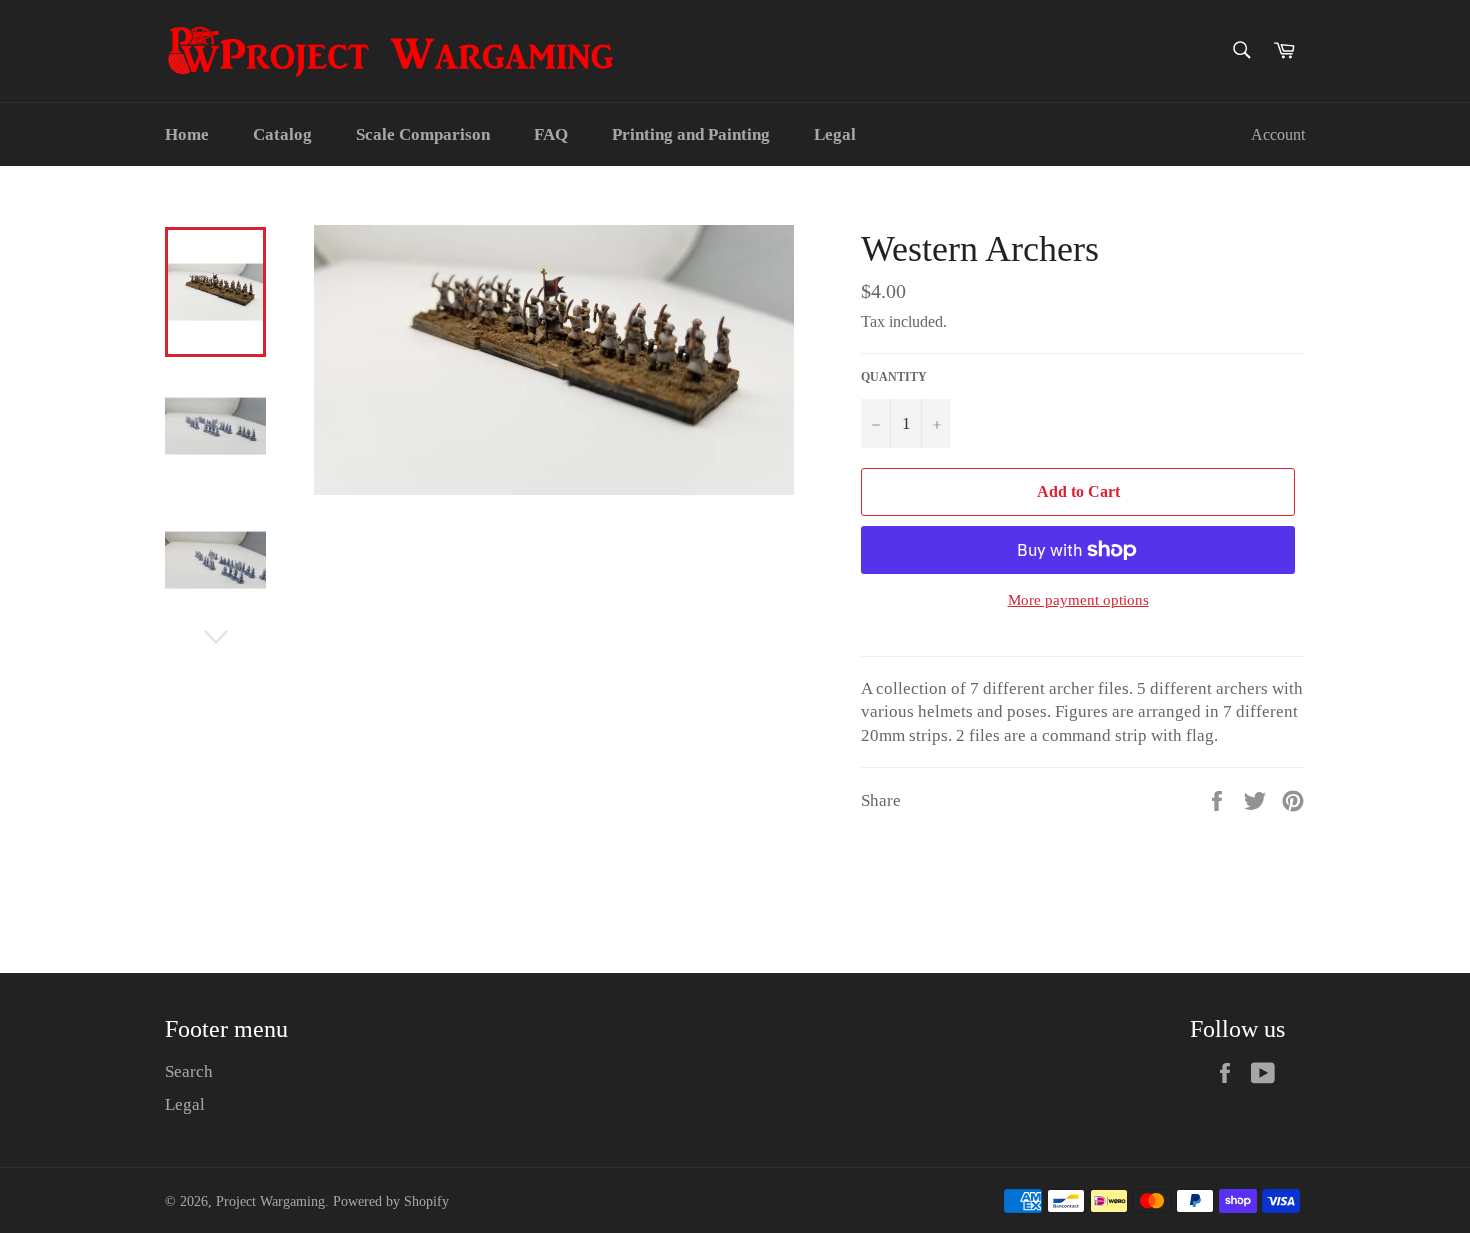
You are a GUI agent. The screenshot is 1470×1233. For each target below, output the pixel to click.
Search (189, 1071)
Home (187, 134)
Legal (835, 134)
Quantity (894, 377)
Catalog (282, 134)
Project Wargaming (270, 1201)
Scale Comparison (423, 134)
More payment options (1078, 600)
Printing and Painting (691, 134)
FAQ (551, 134)
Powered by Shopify (391, 1201)
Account (1278, 134)
